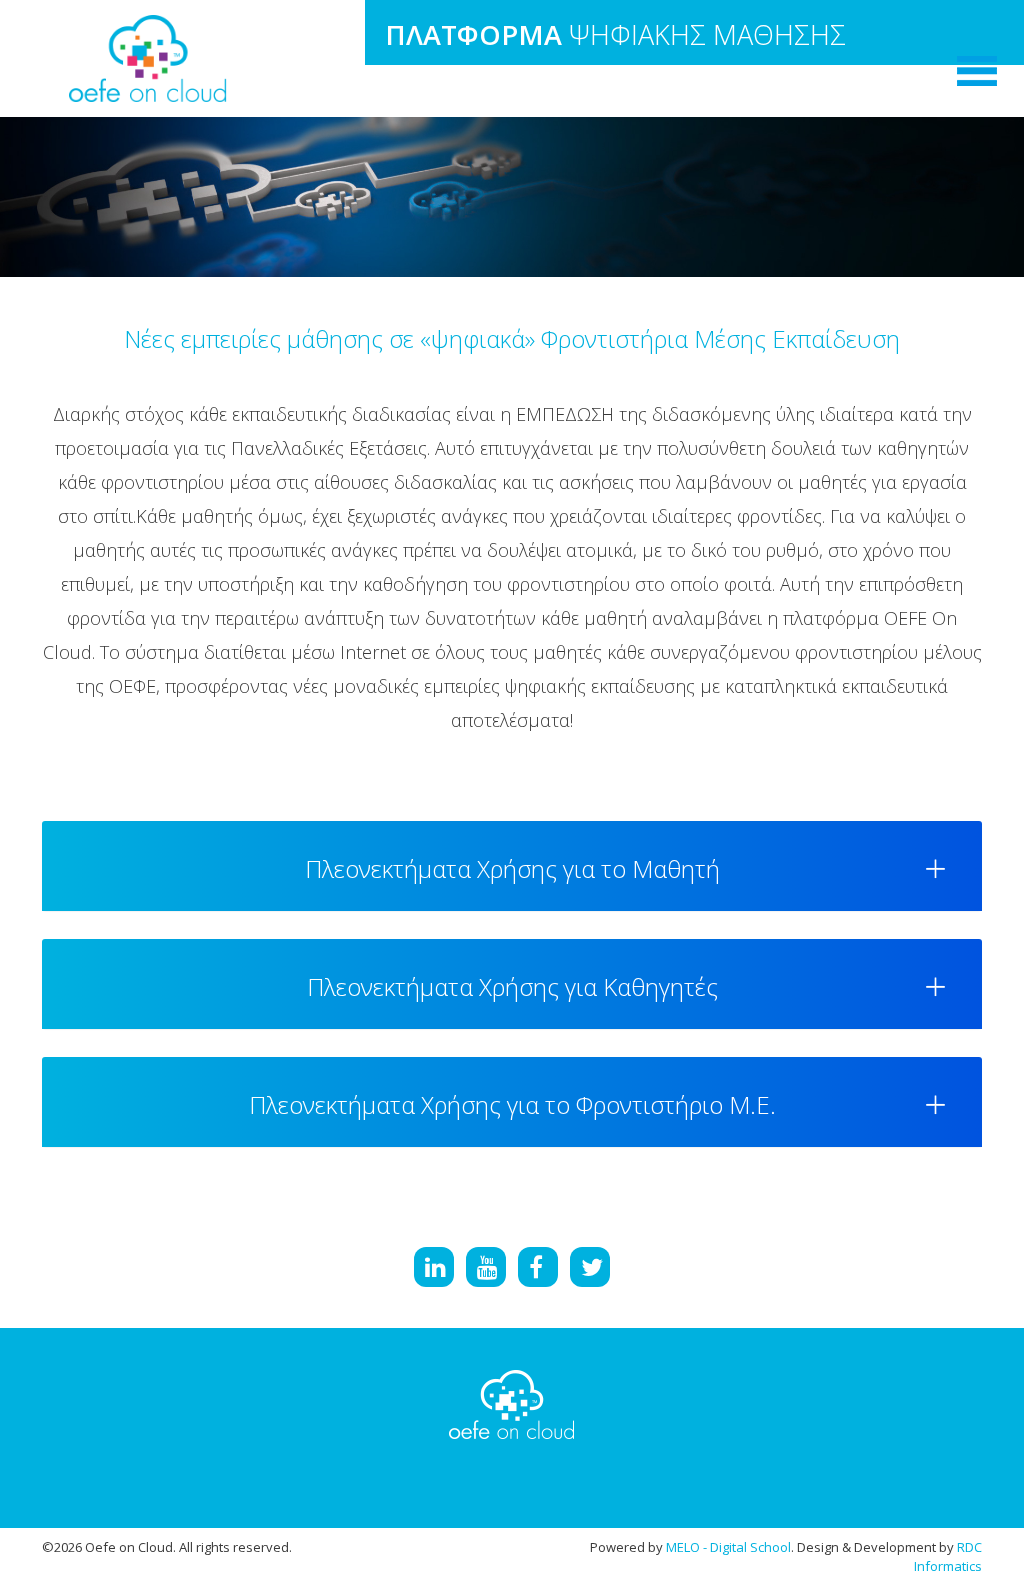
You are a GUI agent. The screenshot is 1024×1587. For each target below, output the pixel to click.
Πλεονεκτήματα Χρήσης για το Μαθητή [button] (512, 868)
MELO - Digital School (728, 1547)
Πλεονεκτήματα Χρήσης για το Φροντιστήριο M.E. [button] (512, 1104)
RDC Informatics (948, 1557)
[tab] (512, 866)
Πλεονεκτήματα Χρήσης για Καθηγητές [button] (512, 986)
